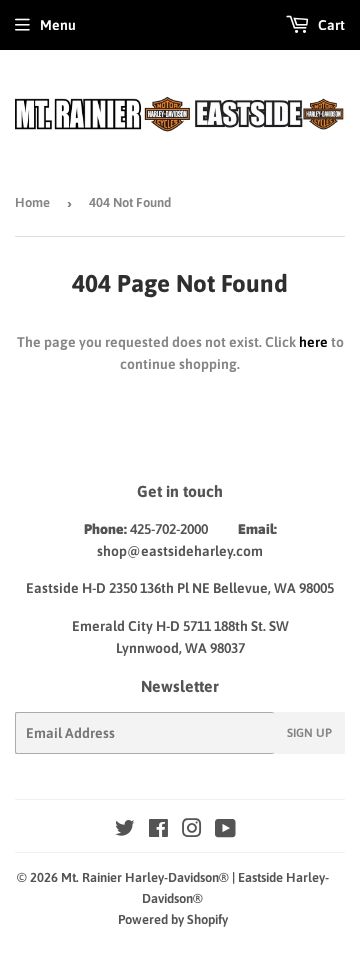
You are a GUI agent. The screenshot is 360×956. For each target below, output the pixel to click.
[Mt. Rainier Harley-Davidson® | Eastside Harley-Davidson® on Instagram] (192, 831)
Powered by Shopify (173, 919)
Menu (58, 25)
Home (32, 202)
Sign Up (309, 733)
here (313, 342)
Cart (330, 25)
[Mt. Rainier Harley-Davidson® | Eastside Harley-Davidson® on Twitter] (125, 831)
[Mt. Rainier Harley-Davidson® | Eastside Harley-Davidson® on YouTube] (225, 831)
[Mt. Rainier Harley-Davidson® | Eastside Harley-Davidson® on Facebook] (158, 831)
